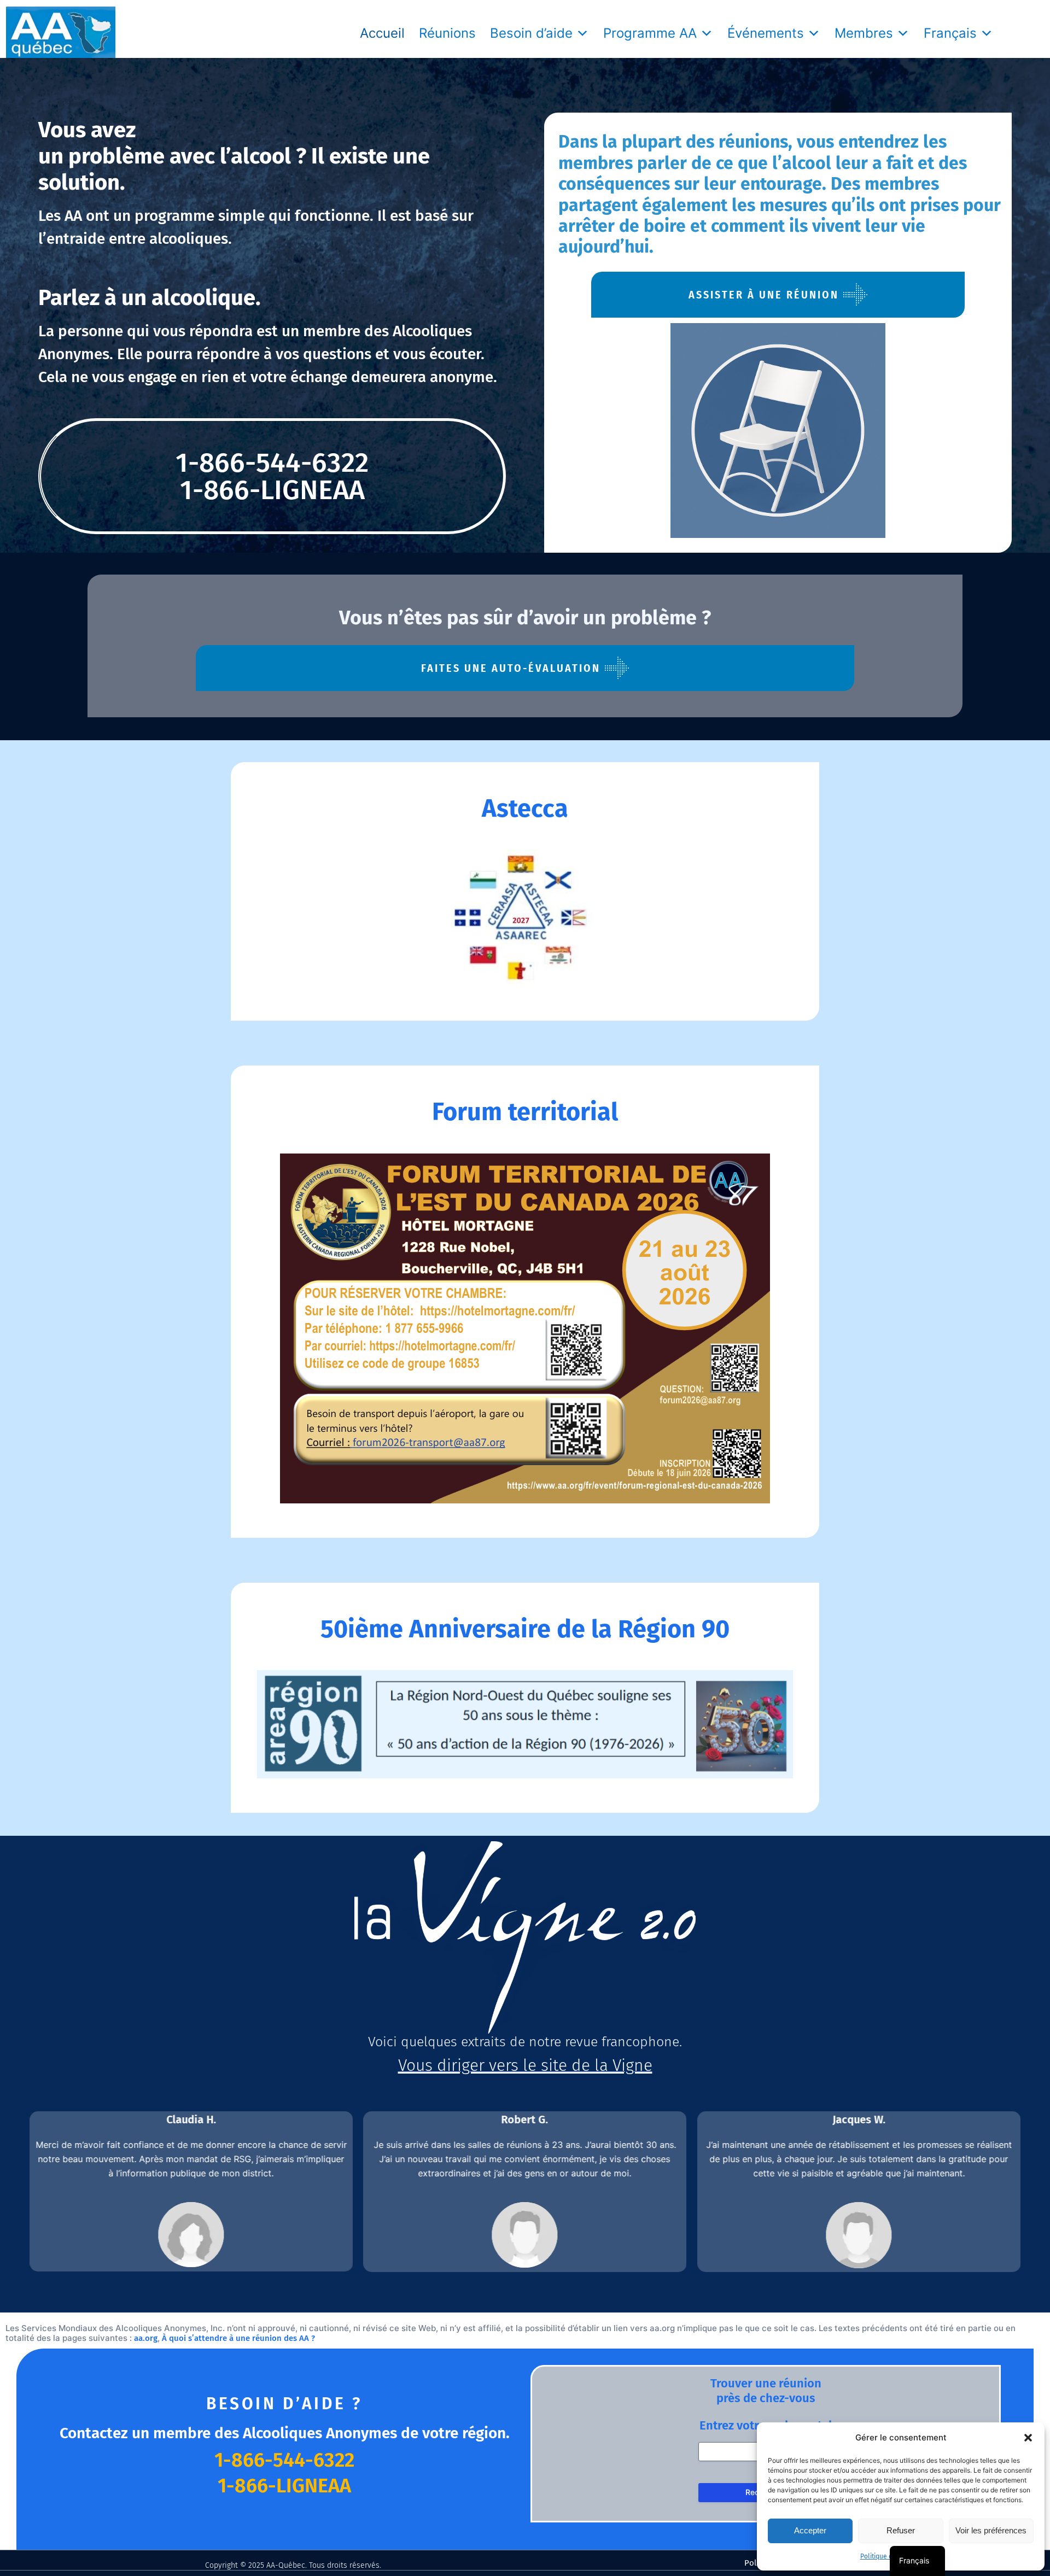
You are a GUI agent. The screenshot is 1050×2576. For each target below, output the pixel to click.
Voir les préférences (991, 2530)
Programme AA (650, 33)
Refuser (901, 2530)
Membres (864, 33)
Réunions (447, 33)
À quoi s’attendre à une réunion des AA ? (238, 2338)
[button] (1028, 2438)
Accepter (810, 2530)
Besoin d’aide (531, 33)
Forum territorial (525, 1112)
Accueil (382, 33)
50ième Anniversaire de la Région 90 (525, 1629)
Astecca (525, 809)
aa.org (146, 2338)
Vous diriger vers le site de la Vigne (525, 2065)
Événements (766, 33)
